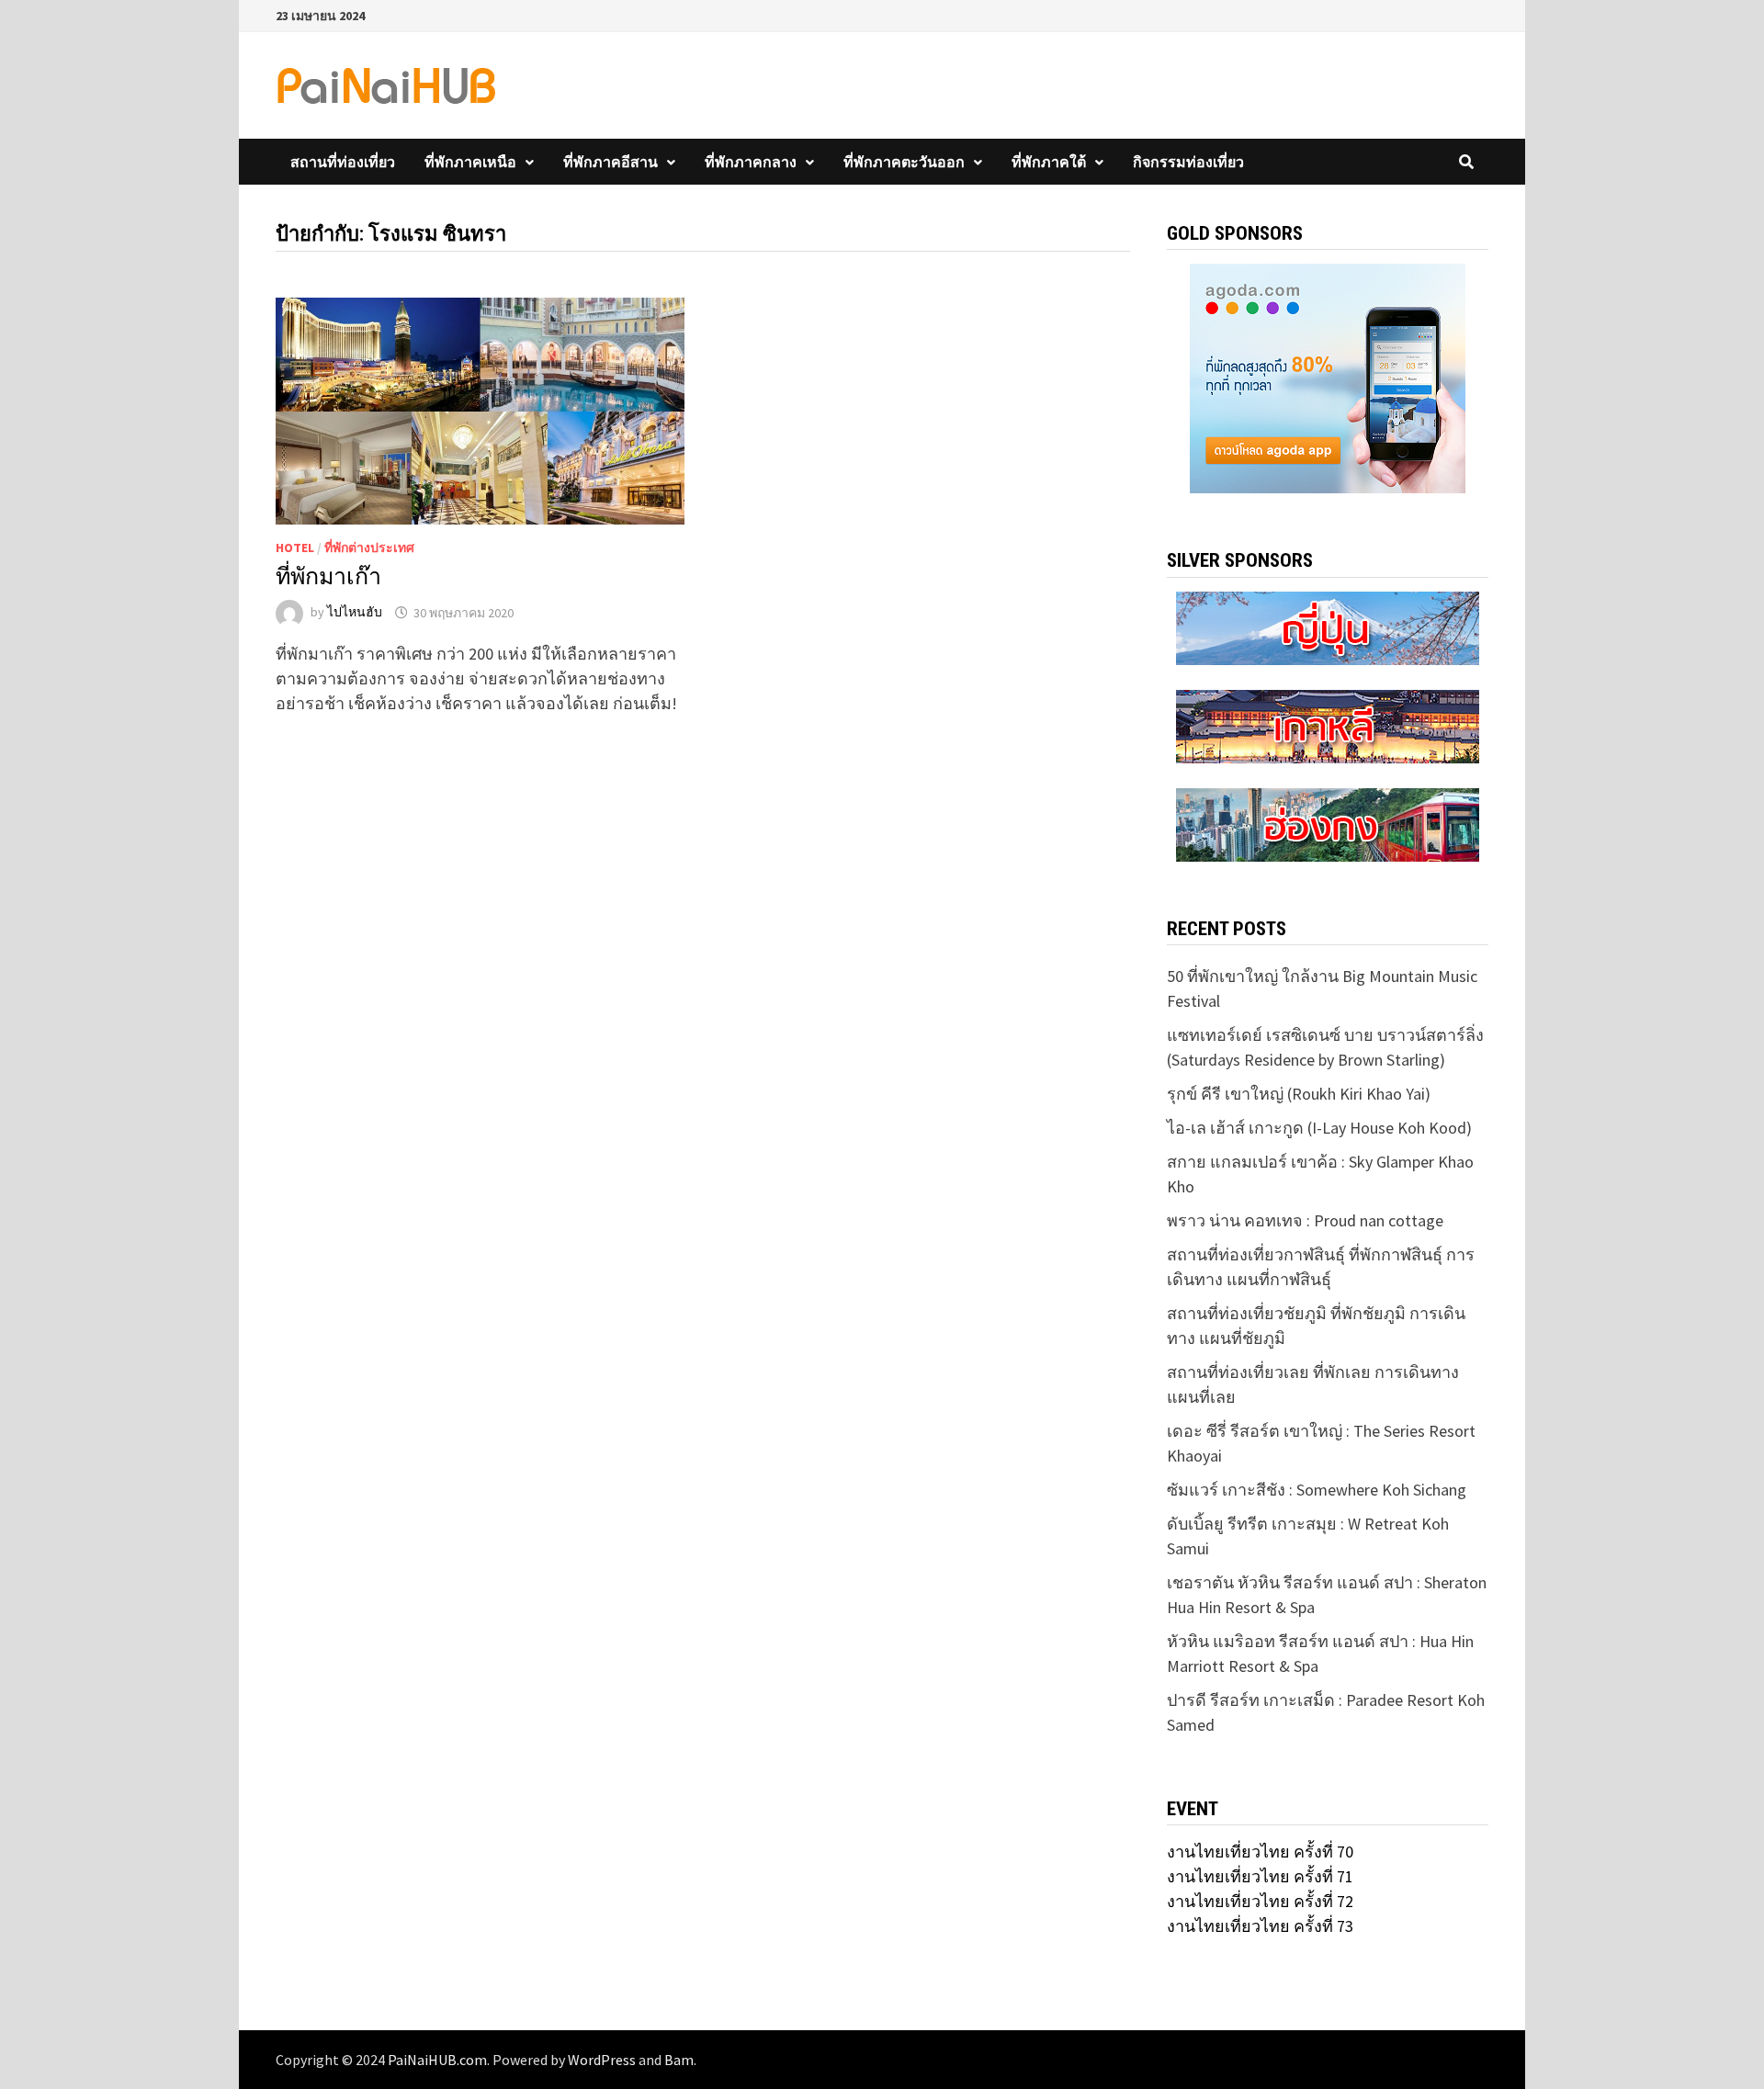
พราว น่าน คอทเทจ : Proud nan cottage (1305, 1220)
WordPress (602, 2060)
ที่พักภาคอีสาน (611, 162)
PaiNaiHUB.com (437, 2060)
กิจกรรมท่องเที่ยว (1188, 162)
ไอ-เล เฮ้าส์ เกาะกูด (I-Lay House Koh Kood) (1319, 1128)
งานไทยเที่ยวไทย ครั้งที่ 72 (1260, 1901)
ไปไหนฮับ (355, 613)
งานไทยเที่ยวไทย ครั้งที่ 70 (1260, 1852)
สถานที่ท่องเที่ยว (343, 162)
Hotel (295, 548)
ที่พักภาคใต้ (1049, 162)
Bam (679, 2060)
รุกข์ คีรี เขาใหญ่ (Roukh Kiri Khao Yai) (1299, 1094)
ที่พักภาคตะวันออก (904, 162)
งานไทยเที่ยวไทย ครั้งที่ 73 (1260, 1926)
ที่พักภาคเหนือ (470, 162)
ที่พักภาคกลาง (751, 162)
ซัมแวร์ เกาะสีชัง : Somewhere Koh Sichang (1317, 1490)
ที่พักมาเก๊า (328, 576)
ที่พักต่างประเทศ (369, 548)
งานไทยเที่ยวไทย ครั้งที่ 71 (1260, 1876)
